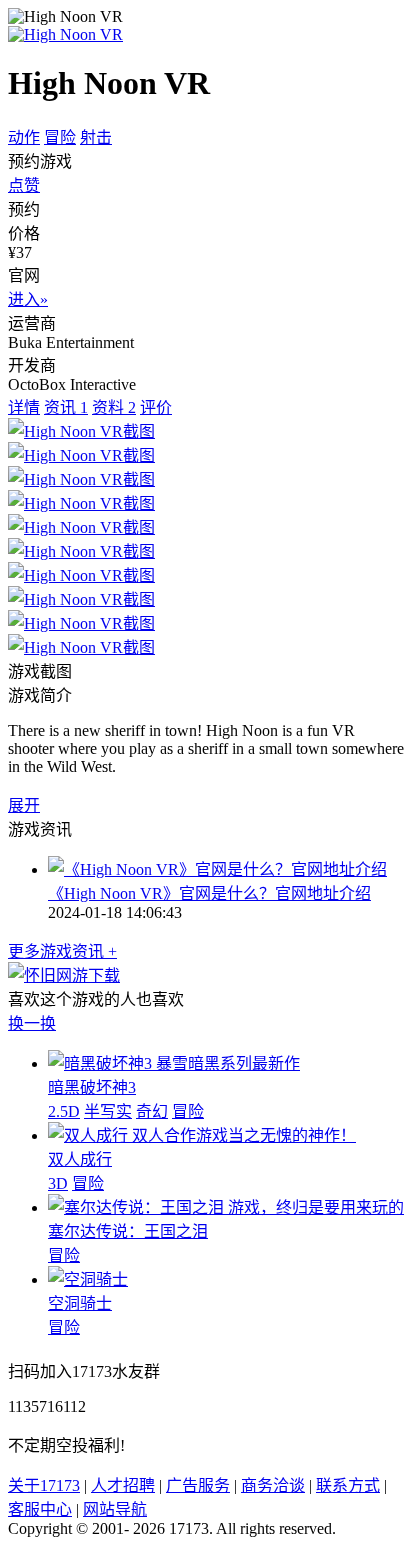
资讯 (66, 407)
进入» (28, 299)
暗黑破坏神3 (92, 1087)
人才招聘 (123, 1485)
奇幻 (152, 1111)
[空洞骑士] (88, 1279)
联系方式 (348, 1485)
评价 (156, 407)
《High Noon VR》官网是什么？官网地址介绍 (209, 893)
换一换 (32, 1023)
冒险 (60, 137)
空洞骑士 (80, 1303)
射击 (96, 137)
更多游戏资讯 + (62, 951)
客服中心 (40, 1509)
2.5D (64, 1111)
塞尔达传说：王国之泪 (128, 1231)
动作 (24, 137)
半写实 (108, 1111)
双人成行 (80, 1159)
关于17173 (44, 1485)
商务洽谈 (273, 1485)
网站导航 (115, 1509)
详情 (24, 407)
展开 (24, 805)
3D (58, 1183)
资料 (114, 407)
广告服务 (198, 1485)
